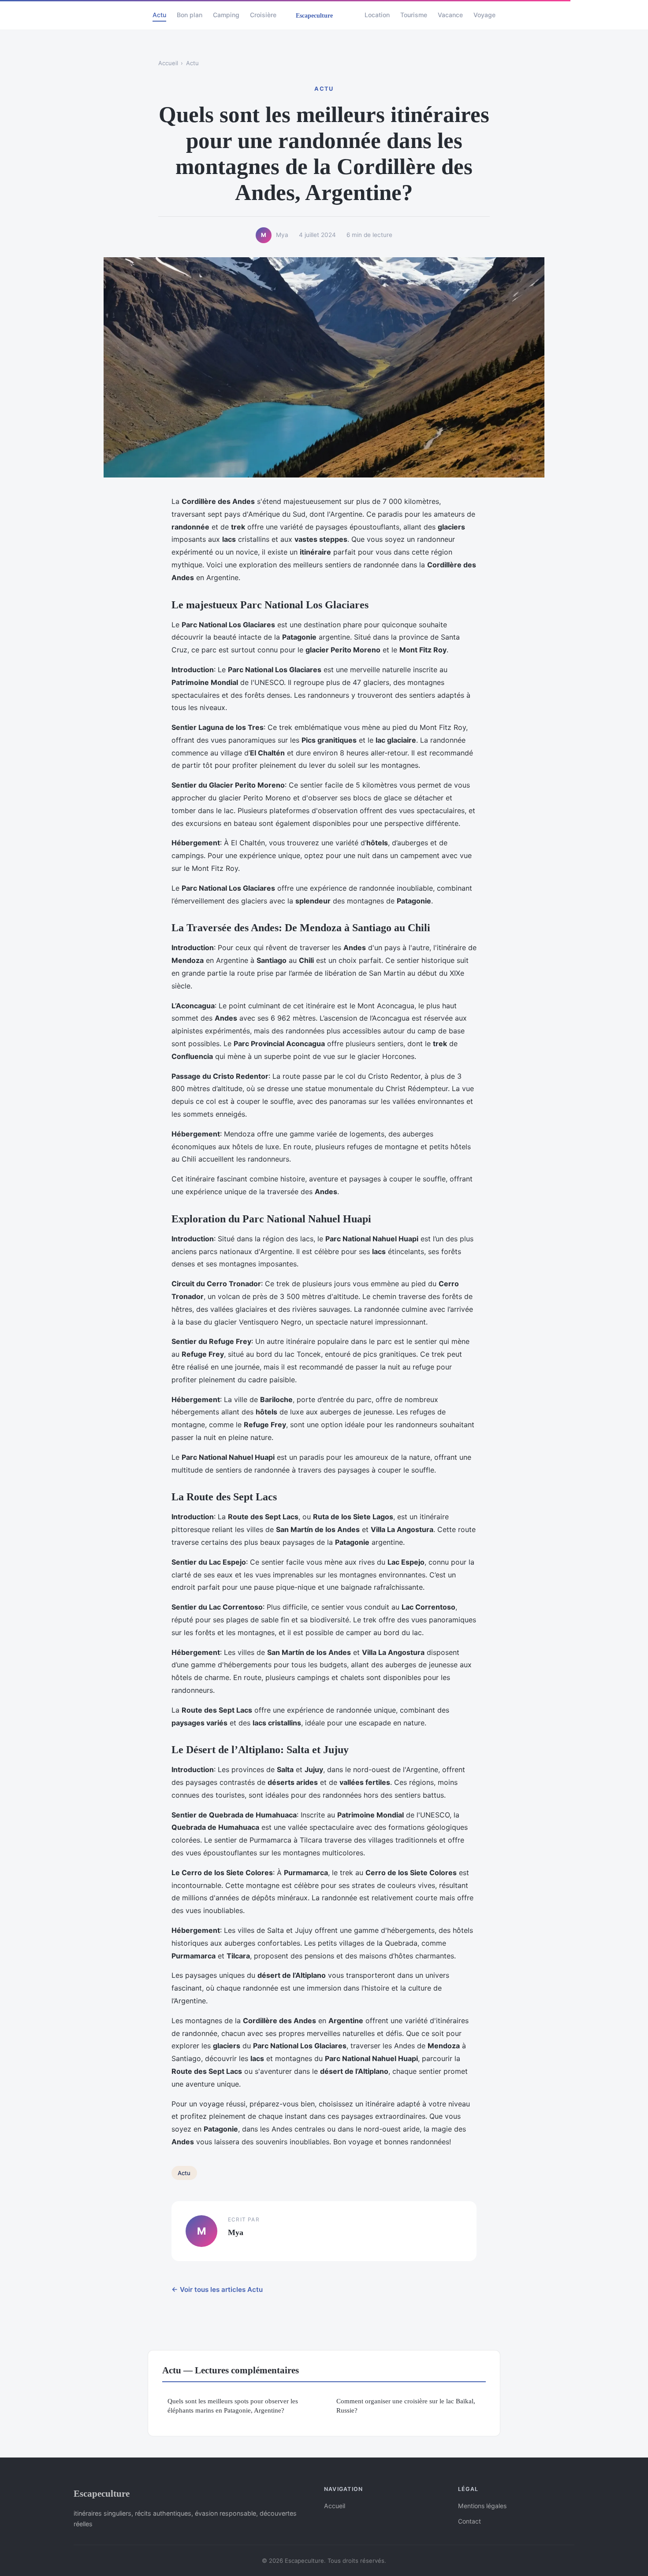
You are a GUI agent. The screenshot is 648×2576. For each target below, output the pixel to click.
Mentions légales (482, 2506)
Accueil (168, 63)
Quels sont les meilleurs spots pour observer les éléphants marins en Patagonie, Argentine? (233, 2406)
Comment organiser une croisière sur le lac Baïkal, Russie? (406, 2406)
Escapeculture (102, 2493)
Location (377, 15)
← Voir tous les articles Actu (217, 2289)
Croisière (263, 15)
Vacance (450, 15)
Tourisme (414, 15)
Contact (469, 2521)
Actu (159, 15)
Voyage (484, 15)
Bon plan (190, 15)
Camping (226, 15)
